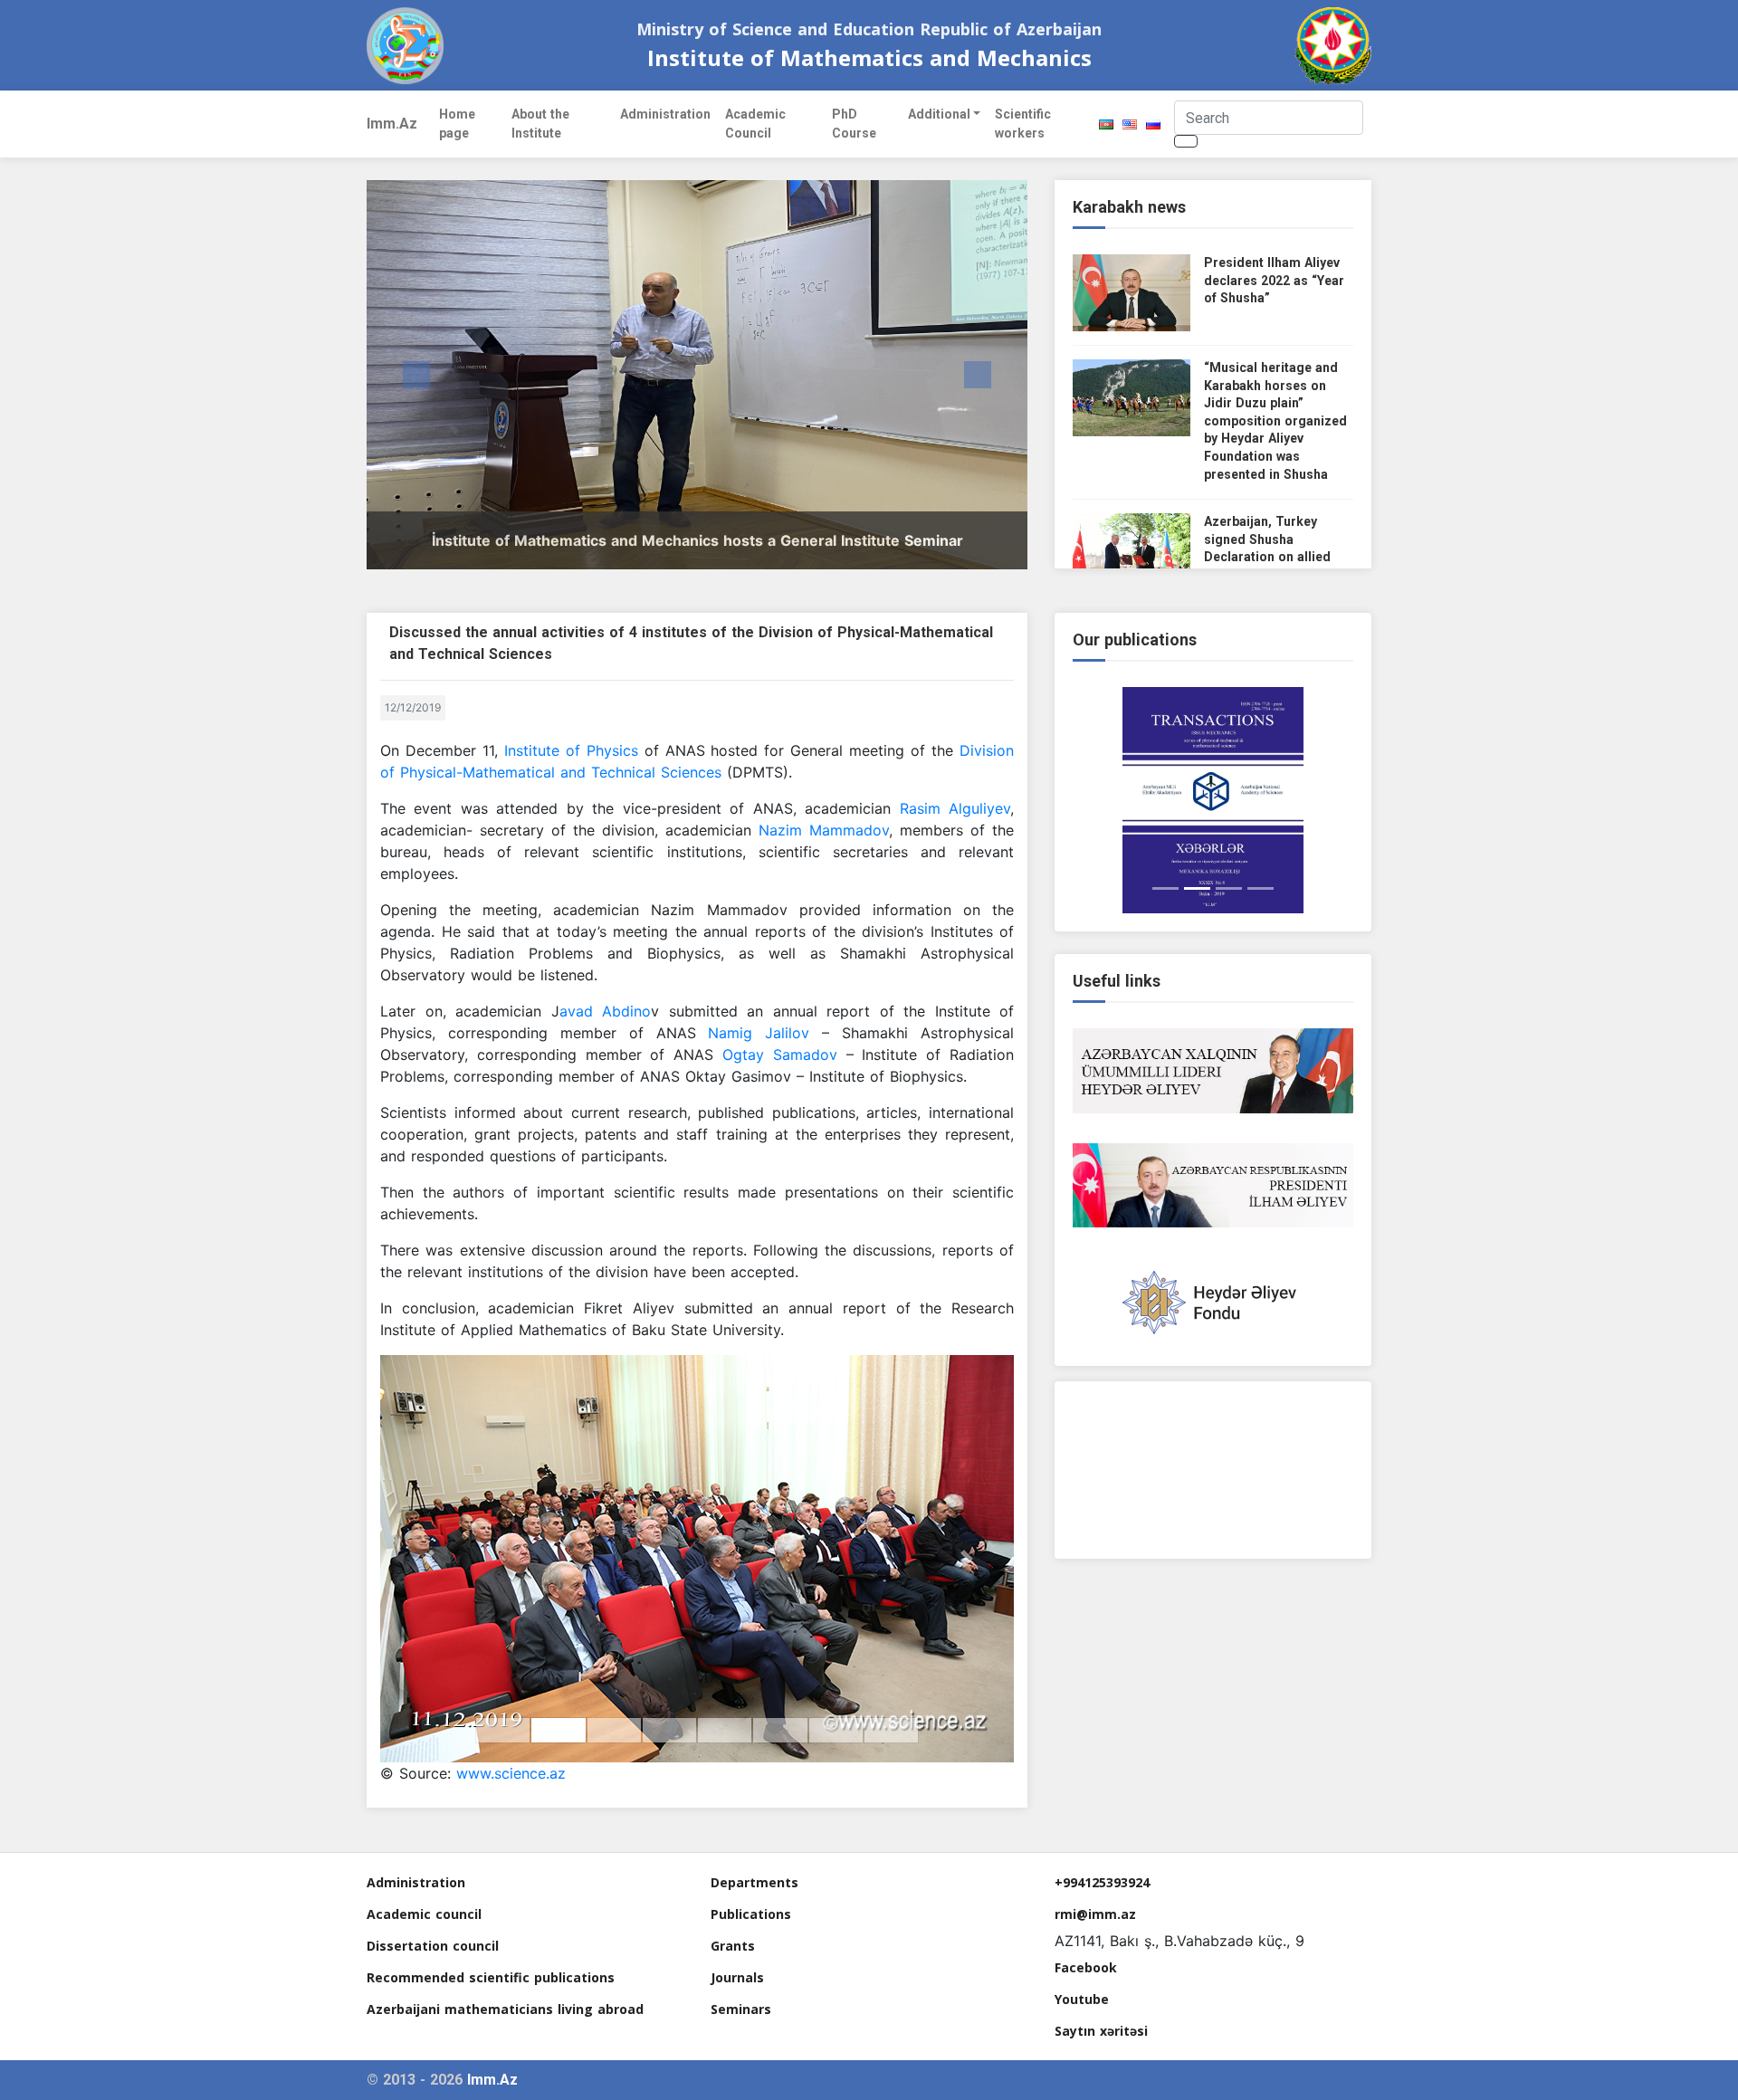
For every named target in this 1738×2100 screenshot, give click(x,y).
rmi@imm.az (1095, 1914)
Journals (737, 1977)
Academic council (424, 1914)
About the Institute (540, 124)
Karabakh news (1129, 207)
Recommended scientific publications (491, 1977)
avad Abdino (606, 1011)
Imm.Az (392, 124)
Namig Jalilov (759, 1033)
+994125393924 (1102, 1882)
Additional (939, 114)
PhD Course (854, 124)
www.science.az (511, 1773)
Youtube (1082, 1999)
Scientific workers (1023, 124)
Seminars (741, 2009)
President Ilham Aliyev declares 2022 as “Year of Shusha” (1274, 280)
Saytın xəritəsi (1101, 2031)
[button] (416, 375)
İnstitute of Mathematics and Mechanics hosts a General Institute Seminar (697, 540)
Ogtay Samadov (784, 1055)
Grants (733, 1946)
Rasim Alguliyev (955, 808)
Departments (754, 1882)
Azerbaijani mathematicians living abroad (505, 2009)
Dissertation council (433, 1946)
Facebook (1086, 1967)
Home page (457, 124)
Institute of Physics (571, 750)
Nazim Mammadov (824, 830)
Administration (665, 114)
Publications (751, 1914)
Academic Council (755, 124)
